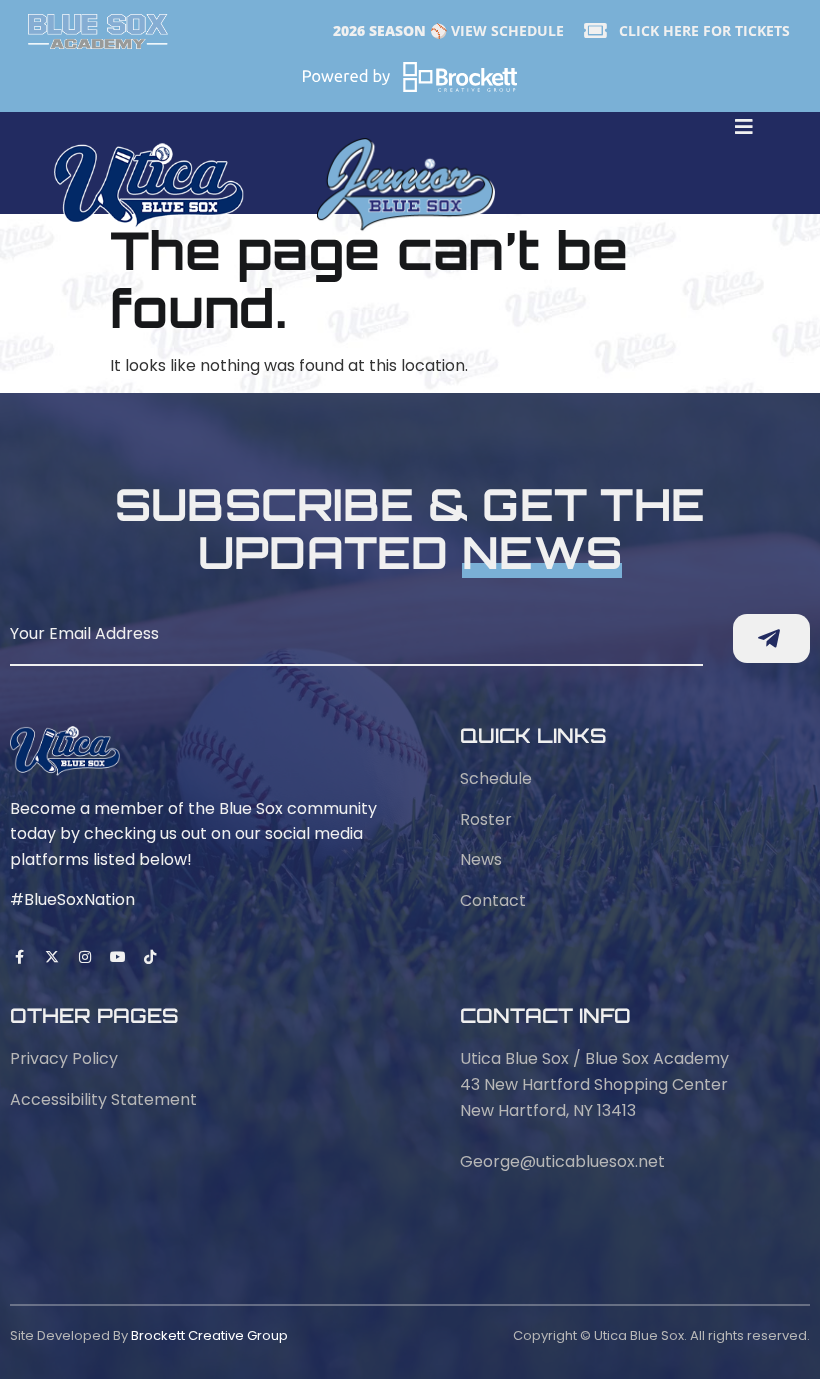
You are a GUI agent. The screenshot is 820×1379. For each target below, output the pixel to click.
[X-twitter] (53, 957)
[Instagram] (85, 957)
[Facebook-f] (20, 957)
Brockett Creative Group (209, 1335)
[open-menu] (744, 130)
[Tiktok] (150, 957)
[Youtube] (118, 957)
